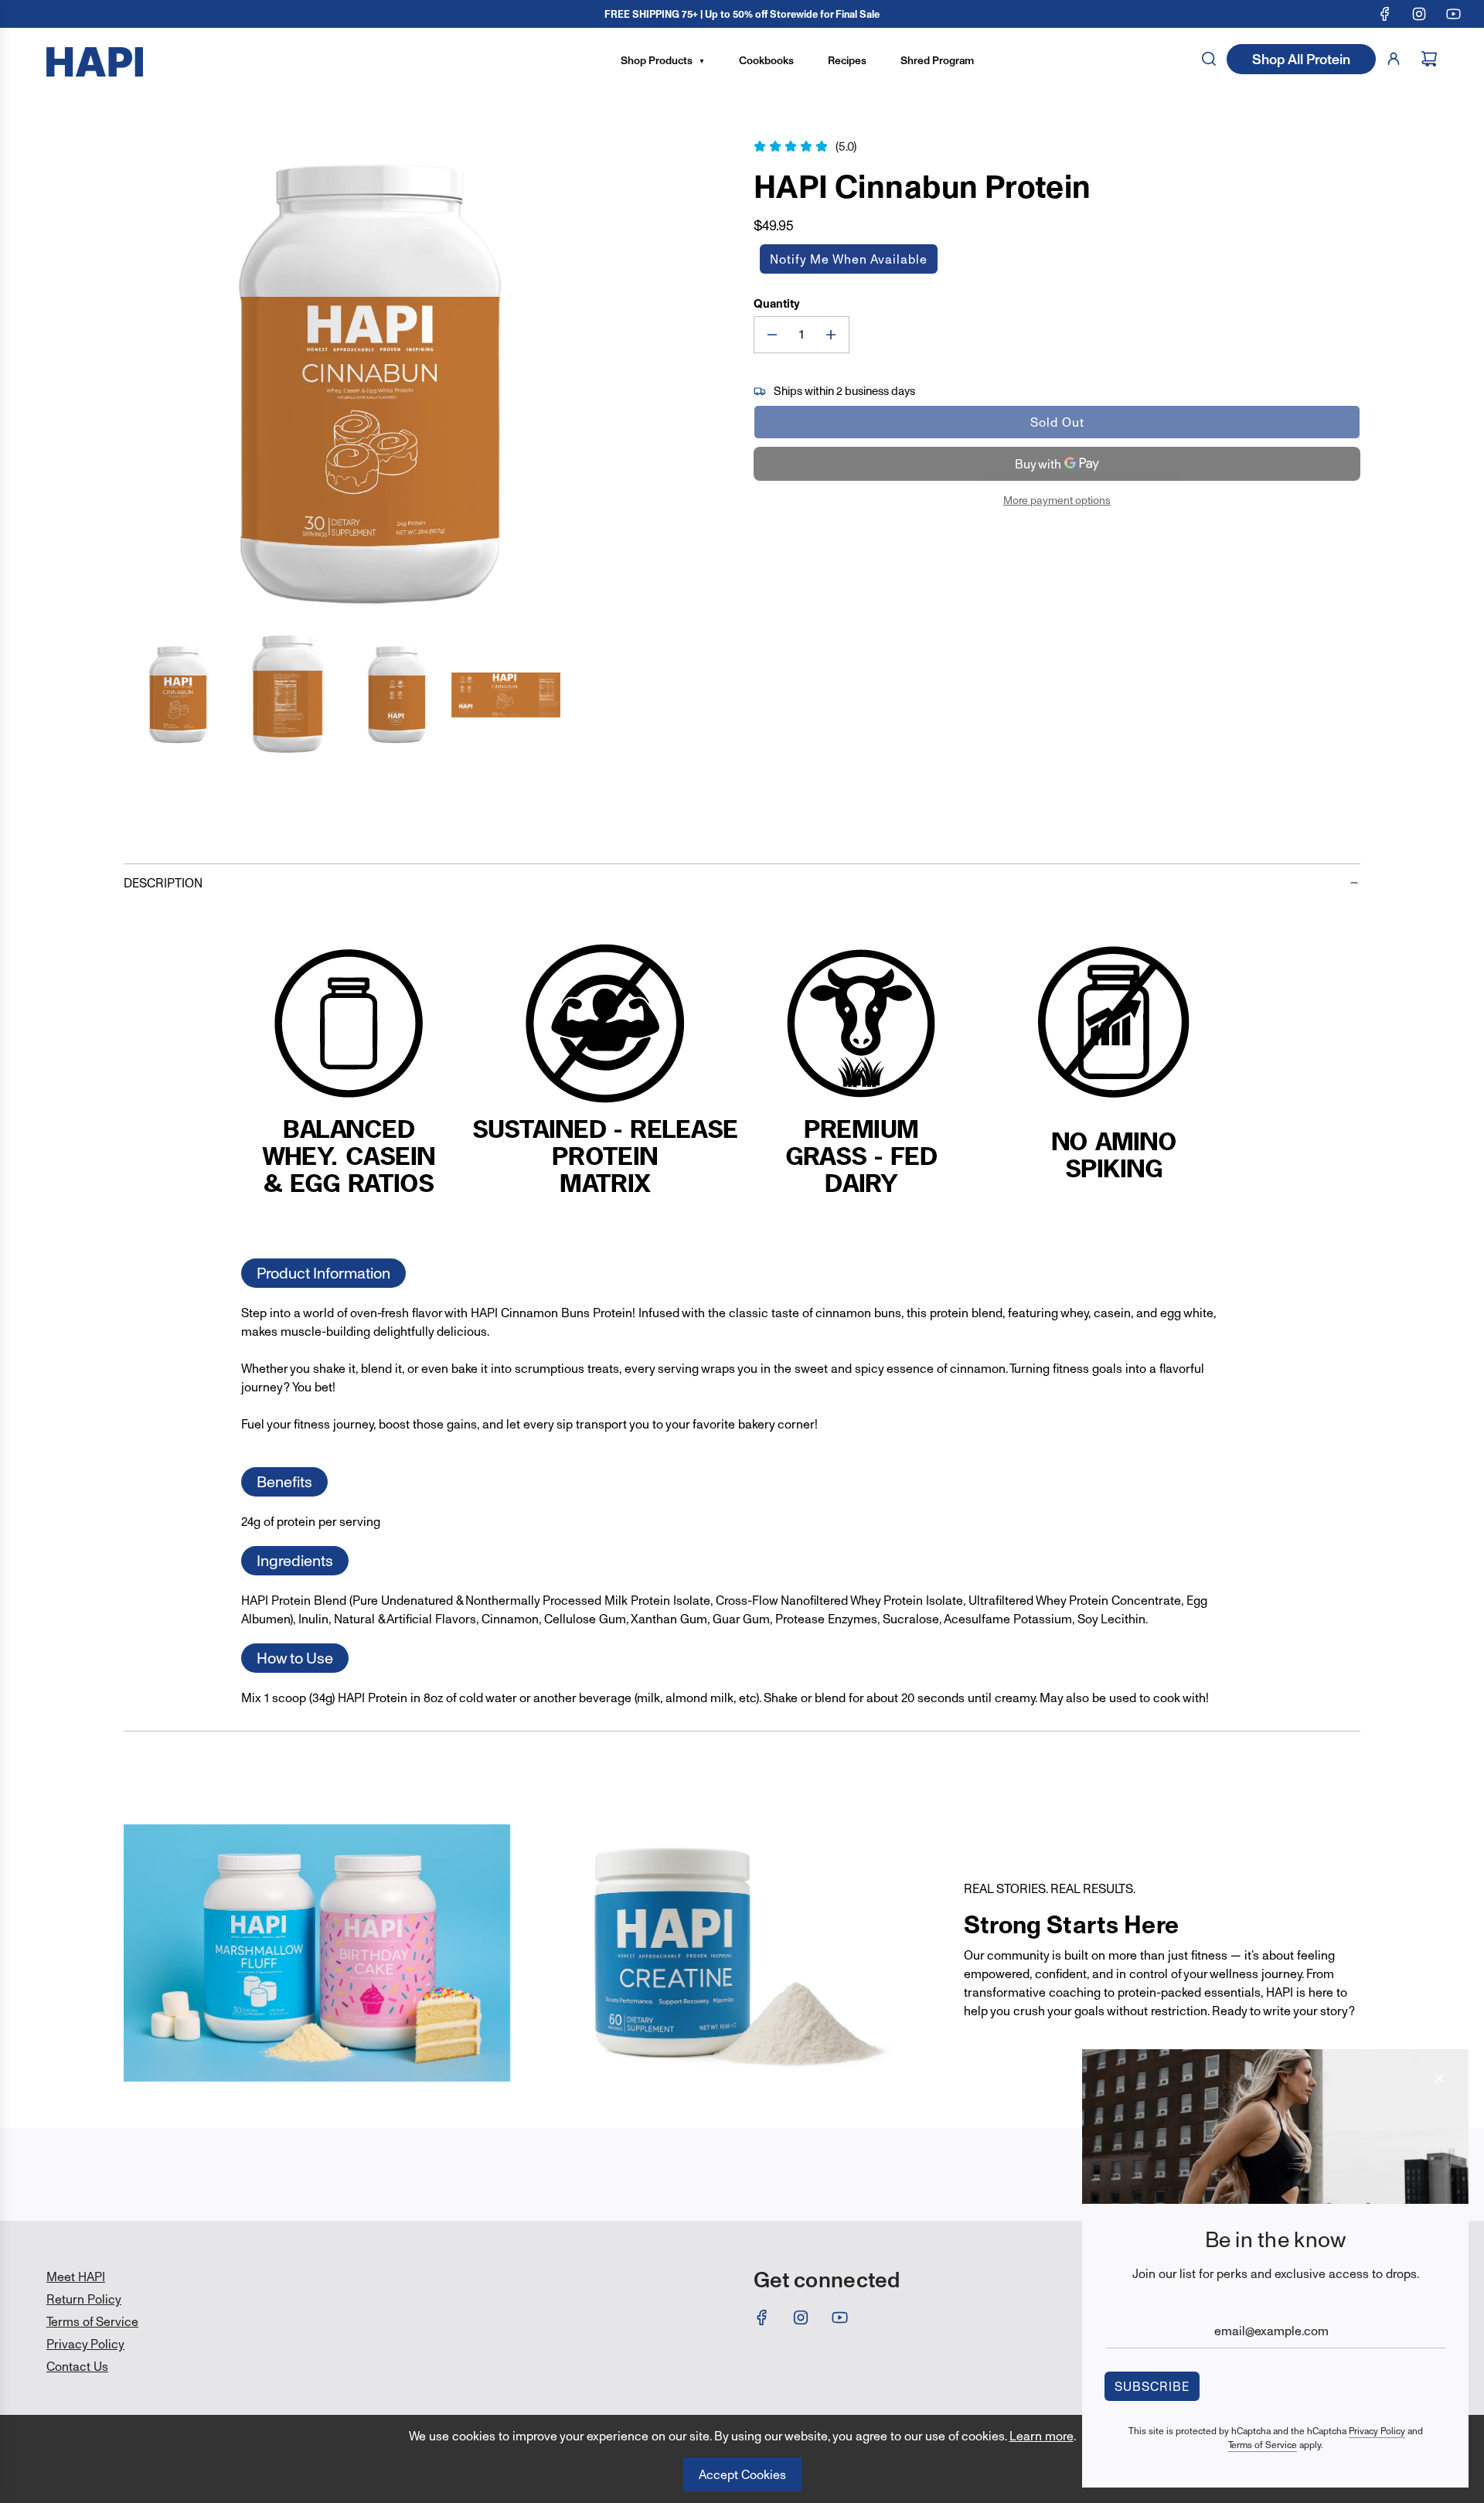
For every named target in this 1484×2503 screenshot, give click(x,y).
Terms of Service (1263, 2445)
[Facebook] (1385, 14)
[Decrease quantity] (772, 335)
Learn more (1042, 2436)
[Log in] (1394, 59)
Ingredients (295, 1561)
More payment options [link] (1057, 500)
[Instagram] (1419, 14)
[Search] (1209, 59)
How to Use (295, 1658)
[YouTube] (1453, 14)
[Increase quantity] (831, 335)
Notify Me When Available (849, 259)
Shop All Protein (1301, 59)
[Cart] (1429, 59)
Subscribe (1152, 2386)
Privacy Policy (1377, 2431)
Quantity (777, 303)
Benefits (284, 1482)
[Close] (1439, 2079)
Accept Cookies (742, 2474)
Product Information (323, 1273)
